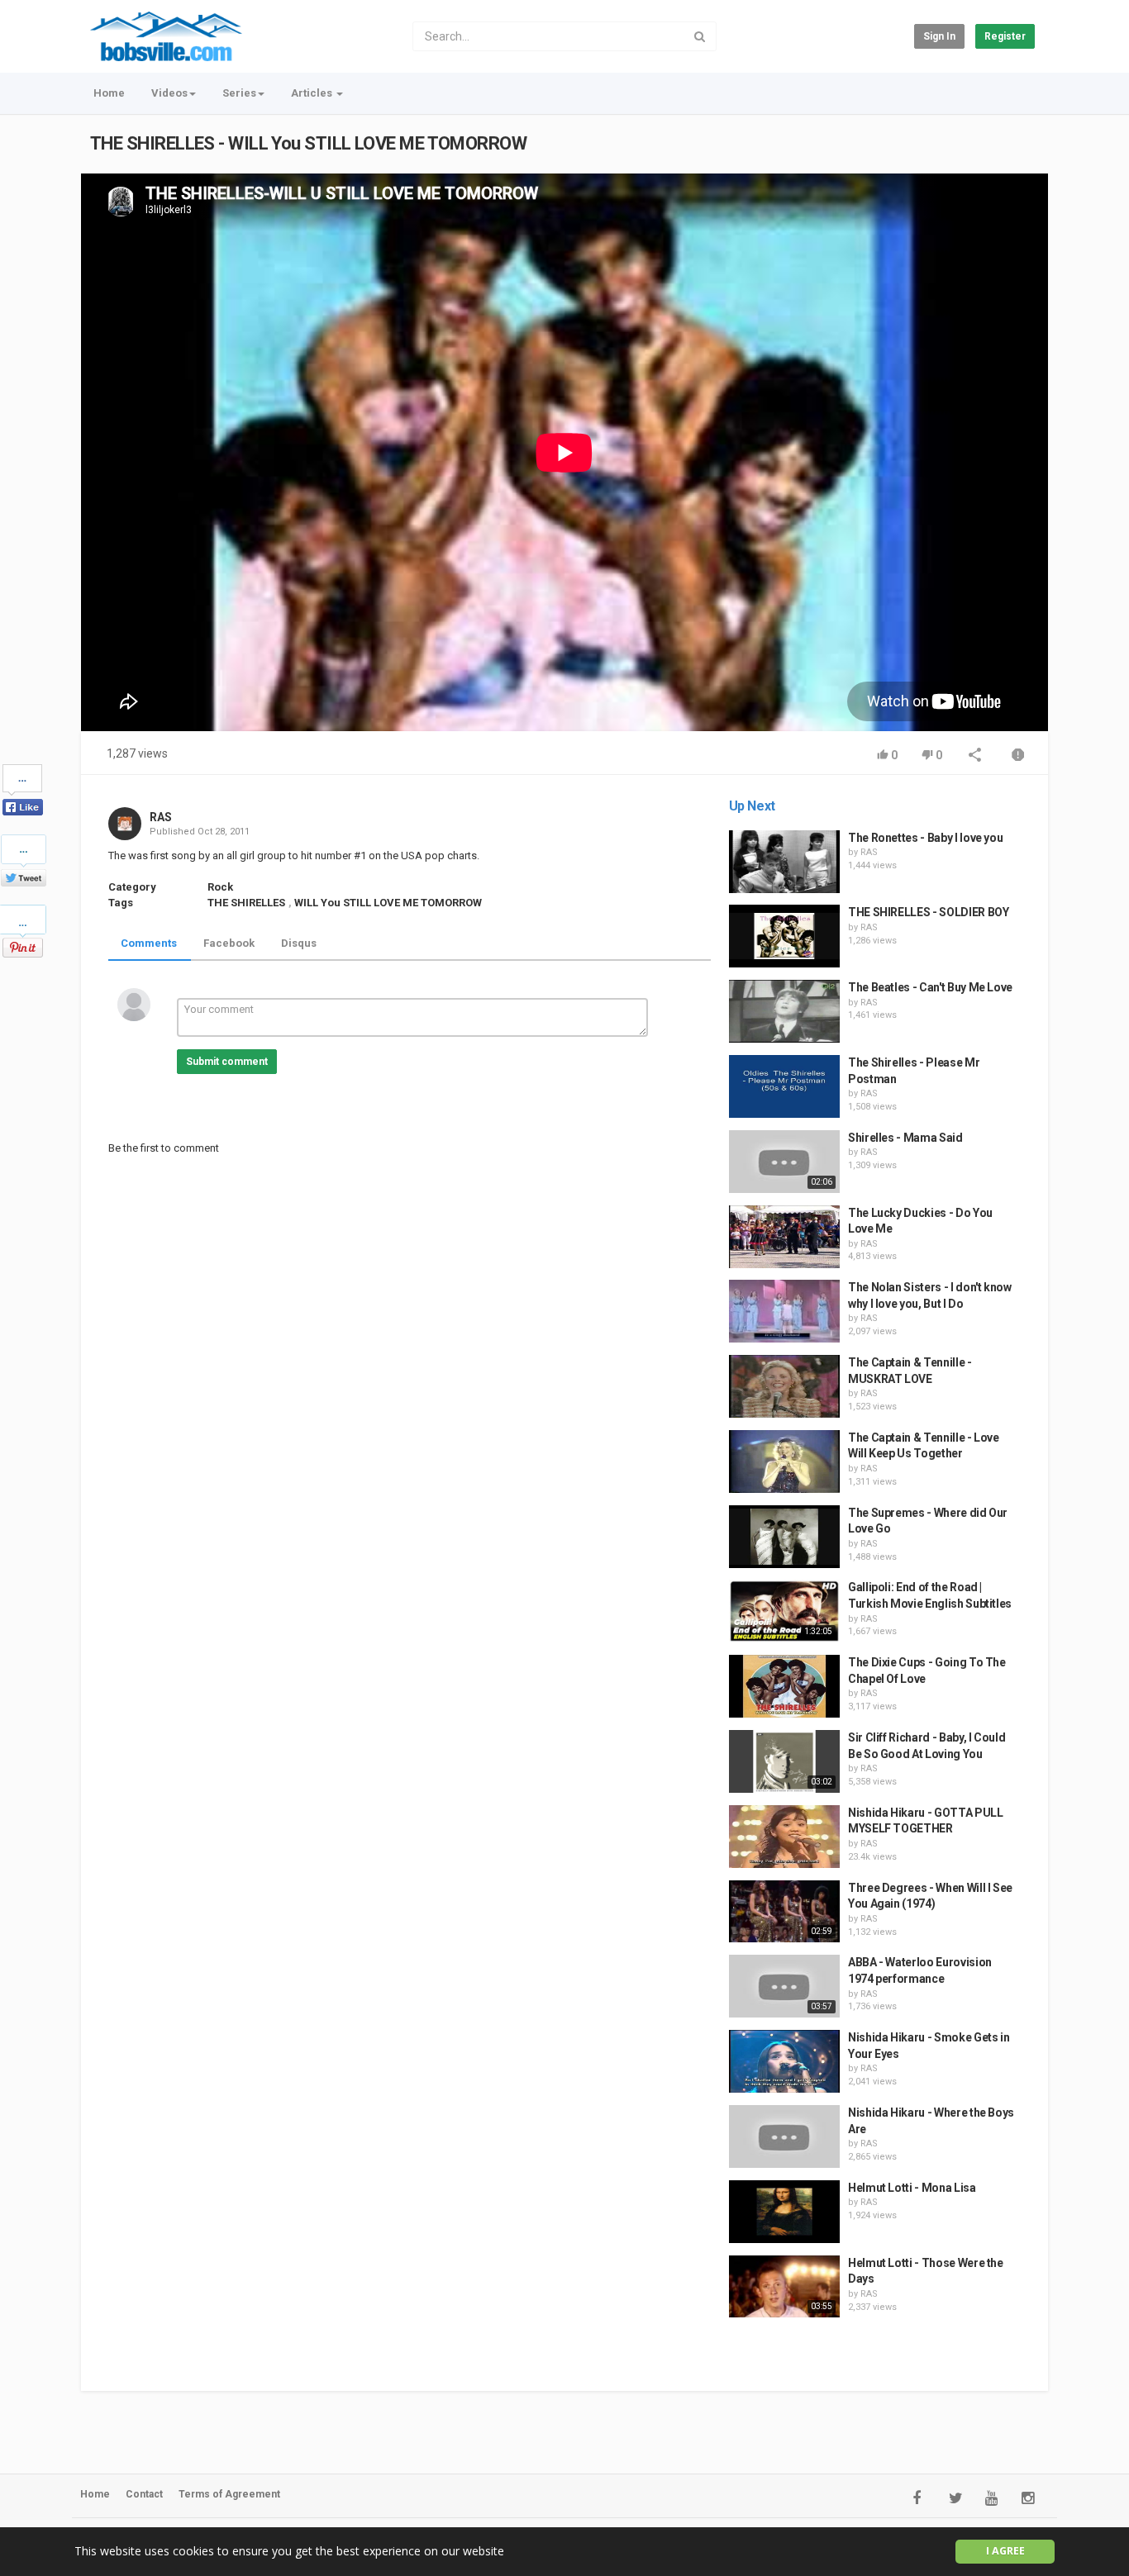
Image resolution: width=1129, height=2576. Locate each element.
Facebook (229, 943)
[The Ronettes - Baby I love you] (784, 862)
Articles (313, 93)
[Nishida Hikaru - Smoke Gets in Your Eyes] (784, 2061)
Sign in (939, 36)
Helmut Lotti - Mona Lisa (912, 2188)
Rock (220, 887)
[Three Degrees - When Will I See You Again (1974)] (784, 1912)
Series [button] (239, 93)
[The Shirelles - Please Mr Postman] (784, 1086)
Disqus (299, 943)
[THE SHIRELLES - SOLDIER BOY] (784, 936)
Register (1005, 36)
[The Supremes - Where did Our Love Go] (784, 1537)
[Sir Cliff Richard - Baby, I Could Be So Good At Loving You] (784, 1761)
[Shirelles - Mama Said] (784, 1162)
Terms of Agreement (229, 2494)
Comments (149, 943)
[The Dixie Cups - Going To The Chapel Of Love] (784, 1686)
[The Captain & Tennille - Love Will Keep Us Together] (784, 1461)
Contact (144, 2494)
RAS (161, 817)
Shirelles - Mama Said (905, 1138)
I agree (1005, 2551)
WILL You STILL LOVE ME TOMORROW (388, 903)
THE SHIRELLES (246, 903)
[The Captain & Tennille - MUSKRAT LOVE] (784, 1386)
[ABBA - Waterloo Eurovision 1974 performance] (784, 1986)
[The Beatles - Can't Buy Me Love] (784, 1011)
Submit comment (227, 1062)
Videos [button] (169, 93)
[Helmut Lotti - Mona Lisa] (784, 2212)
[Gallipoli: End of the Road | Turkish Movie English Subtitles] (784, 1611)
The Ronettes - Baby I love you (926, 838)
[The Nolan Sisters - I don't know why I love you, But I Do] (784, 1311)
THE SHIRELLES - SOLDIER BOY (929, 912)
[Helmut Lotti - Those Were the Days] (784, 2287)
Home (109, 93)
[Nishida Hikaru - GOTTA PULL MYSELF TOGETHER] (784, 1837)
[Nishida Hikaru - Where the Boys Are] (784, 2136)
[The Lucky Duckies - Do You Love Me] (784, 1237)
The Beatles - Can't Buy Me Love (930, 987)
